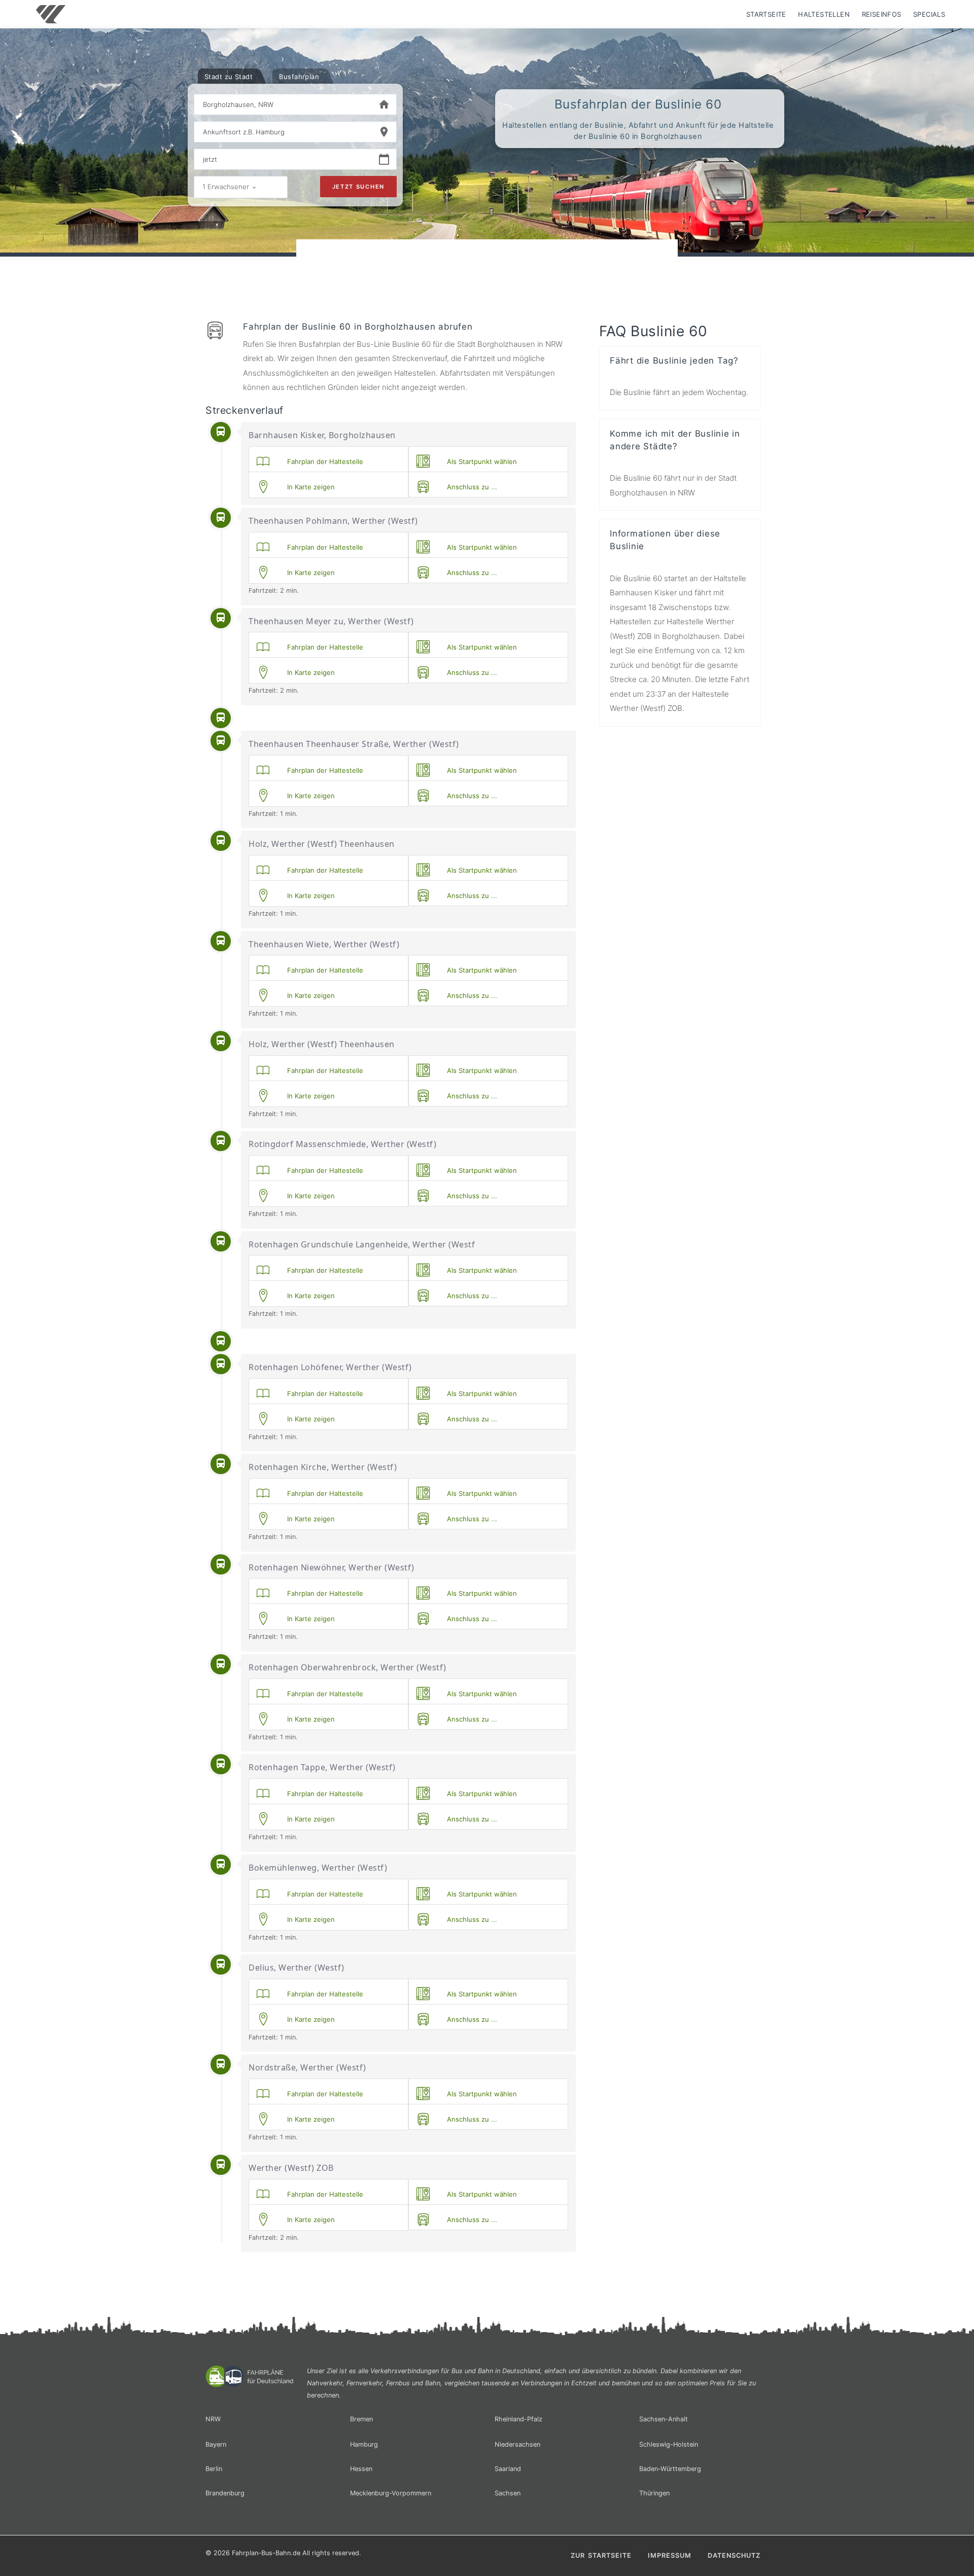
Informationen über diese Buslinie (665, 540)
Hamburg (364, 2444)
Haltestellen (824, 14)
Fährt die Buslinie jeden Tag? (674, 361)
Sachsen (508, 2493)
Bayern (216, 2444)
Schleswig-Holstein (669, 2444)
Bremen (361, 2419)
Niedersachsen (517, 2444)
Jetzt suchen (358, 187)
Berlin (214, 2469)
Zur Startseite (601, 2555)
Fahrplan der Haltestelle (323, 461)
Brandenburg (225, 2493)
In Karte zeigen (309, 487)
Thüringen (654, 2493)
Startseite (766, 14)
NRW (213, 2419)
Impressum (670, 2555)
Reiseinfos (882, 14)
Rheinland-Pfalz (518, 2419)
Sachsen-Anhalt (664, 2419)
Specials (929, 14)
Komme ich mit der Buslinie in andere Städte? (675, 440)
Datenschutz (734, 2555)
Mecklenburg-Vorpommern (391, 2493)
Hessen (361, 2469)
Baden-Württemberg (670, 2469)
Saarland (508, 2469)
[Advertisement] (487, 268)
